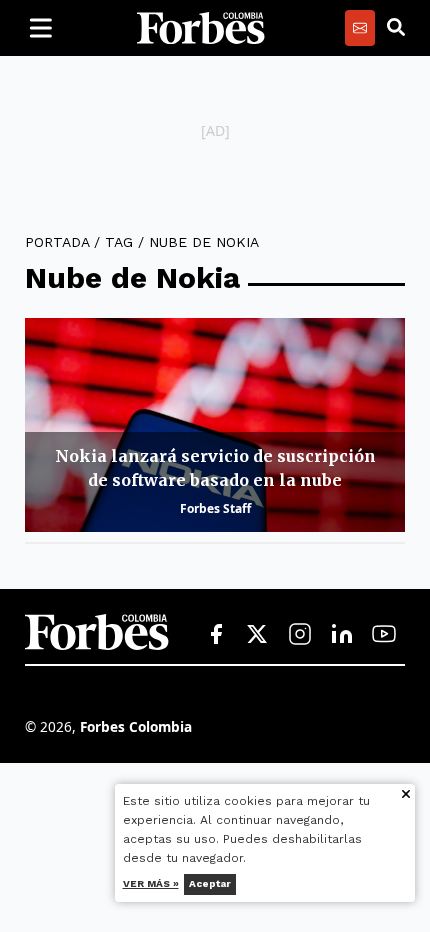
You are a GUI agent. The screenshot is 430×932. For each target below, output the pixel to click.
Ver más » (151, 883)
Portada (57, 242)
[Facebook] (216, 635)
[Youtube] (384, 635)
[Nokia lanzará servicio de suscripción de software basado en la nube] (215, 425)
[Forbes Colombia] (201, 28)
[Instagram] (300, 635)
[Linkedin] (342, 635)
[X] (258, 635)
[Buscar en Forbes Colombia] (396, 28)
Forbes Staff (215, 508)
